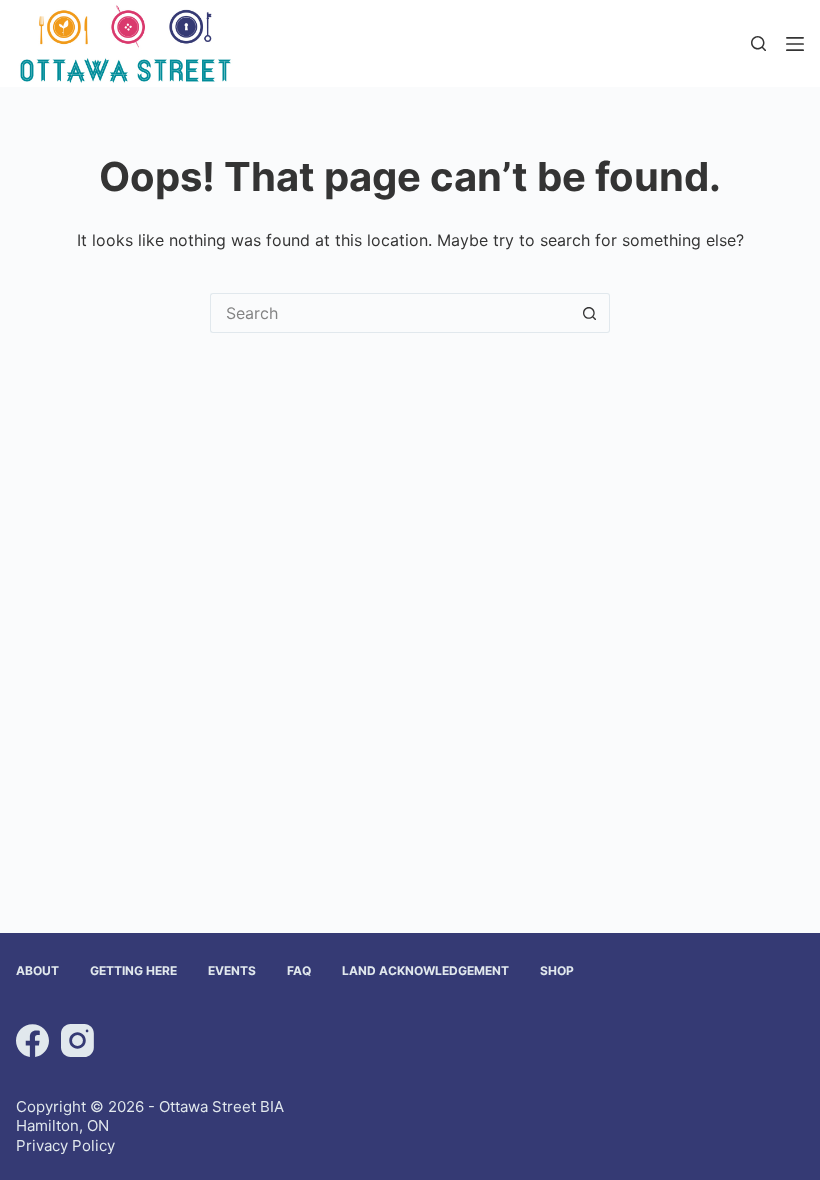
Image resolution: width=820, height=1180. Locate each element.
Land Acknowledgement (425, 970)
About (37, 970)
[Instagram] (77, 1040)
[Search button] (590, 313)
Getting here (133, 970)
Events (232, 970)
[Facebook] (32, 1040)
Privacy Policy (65, 1145)
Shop (557, 970)
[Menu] (795, 44)
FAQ (299, 970)
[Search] (758, 43)
